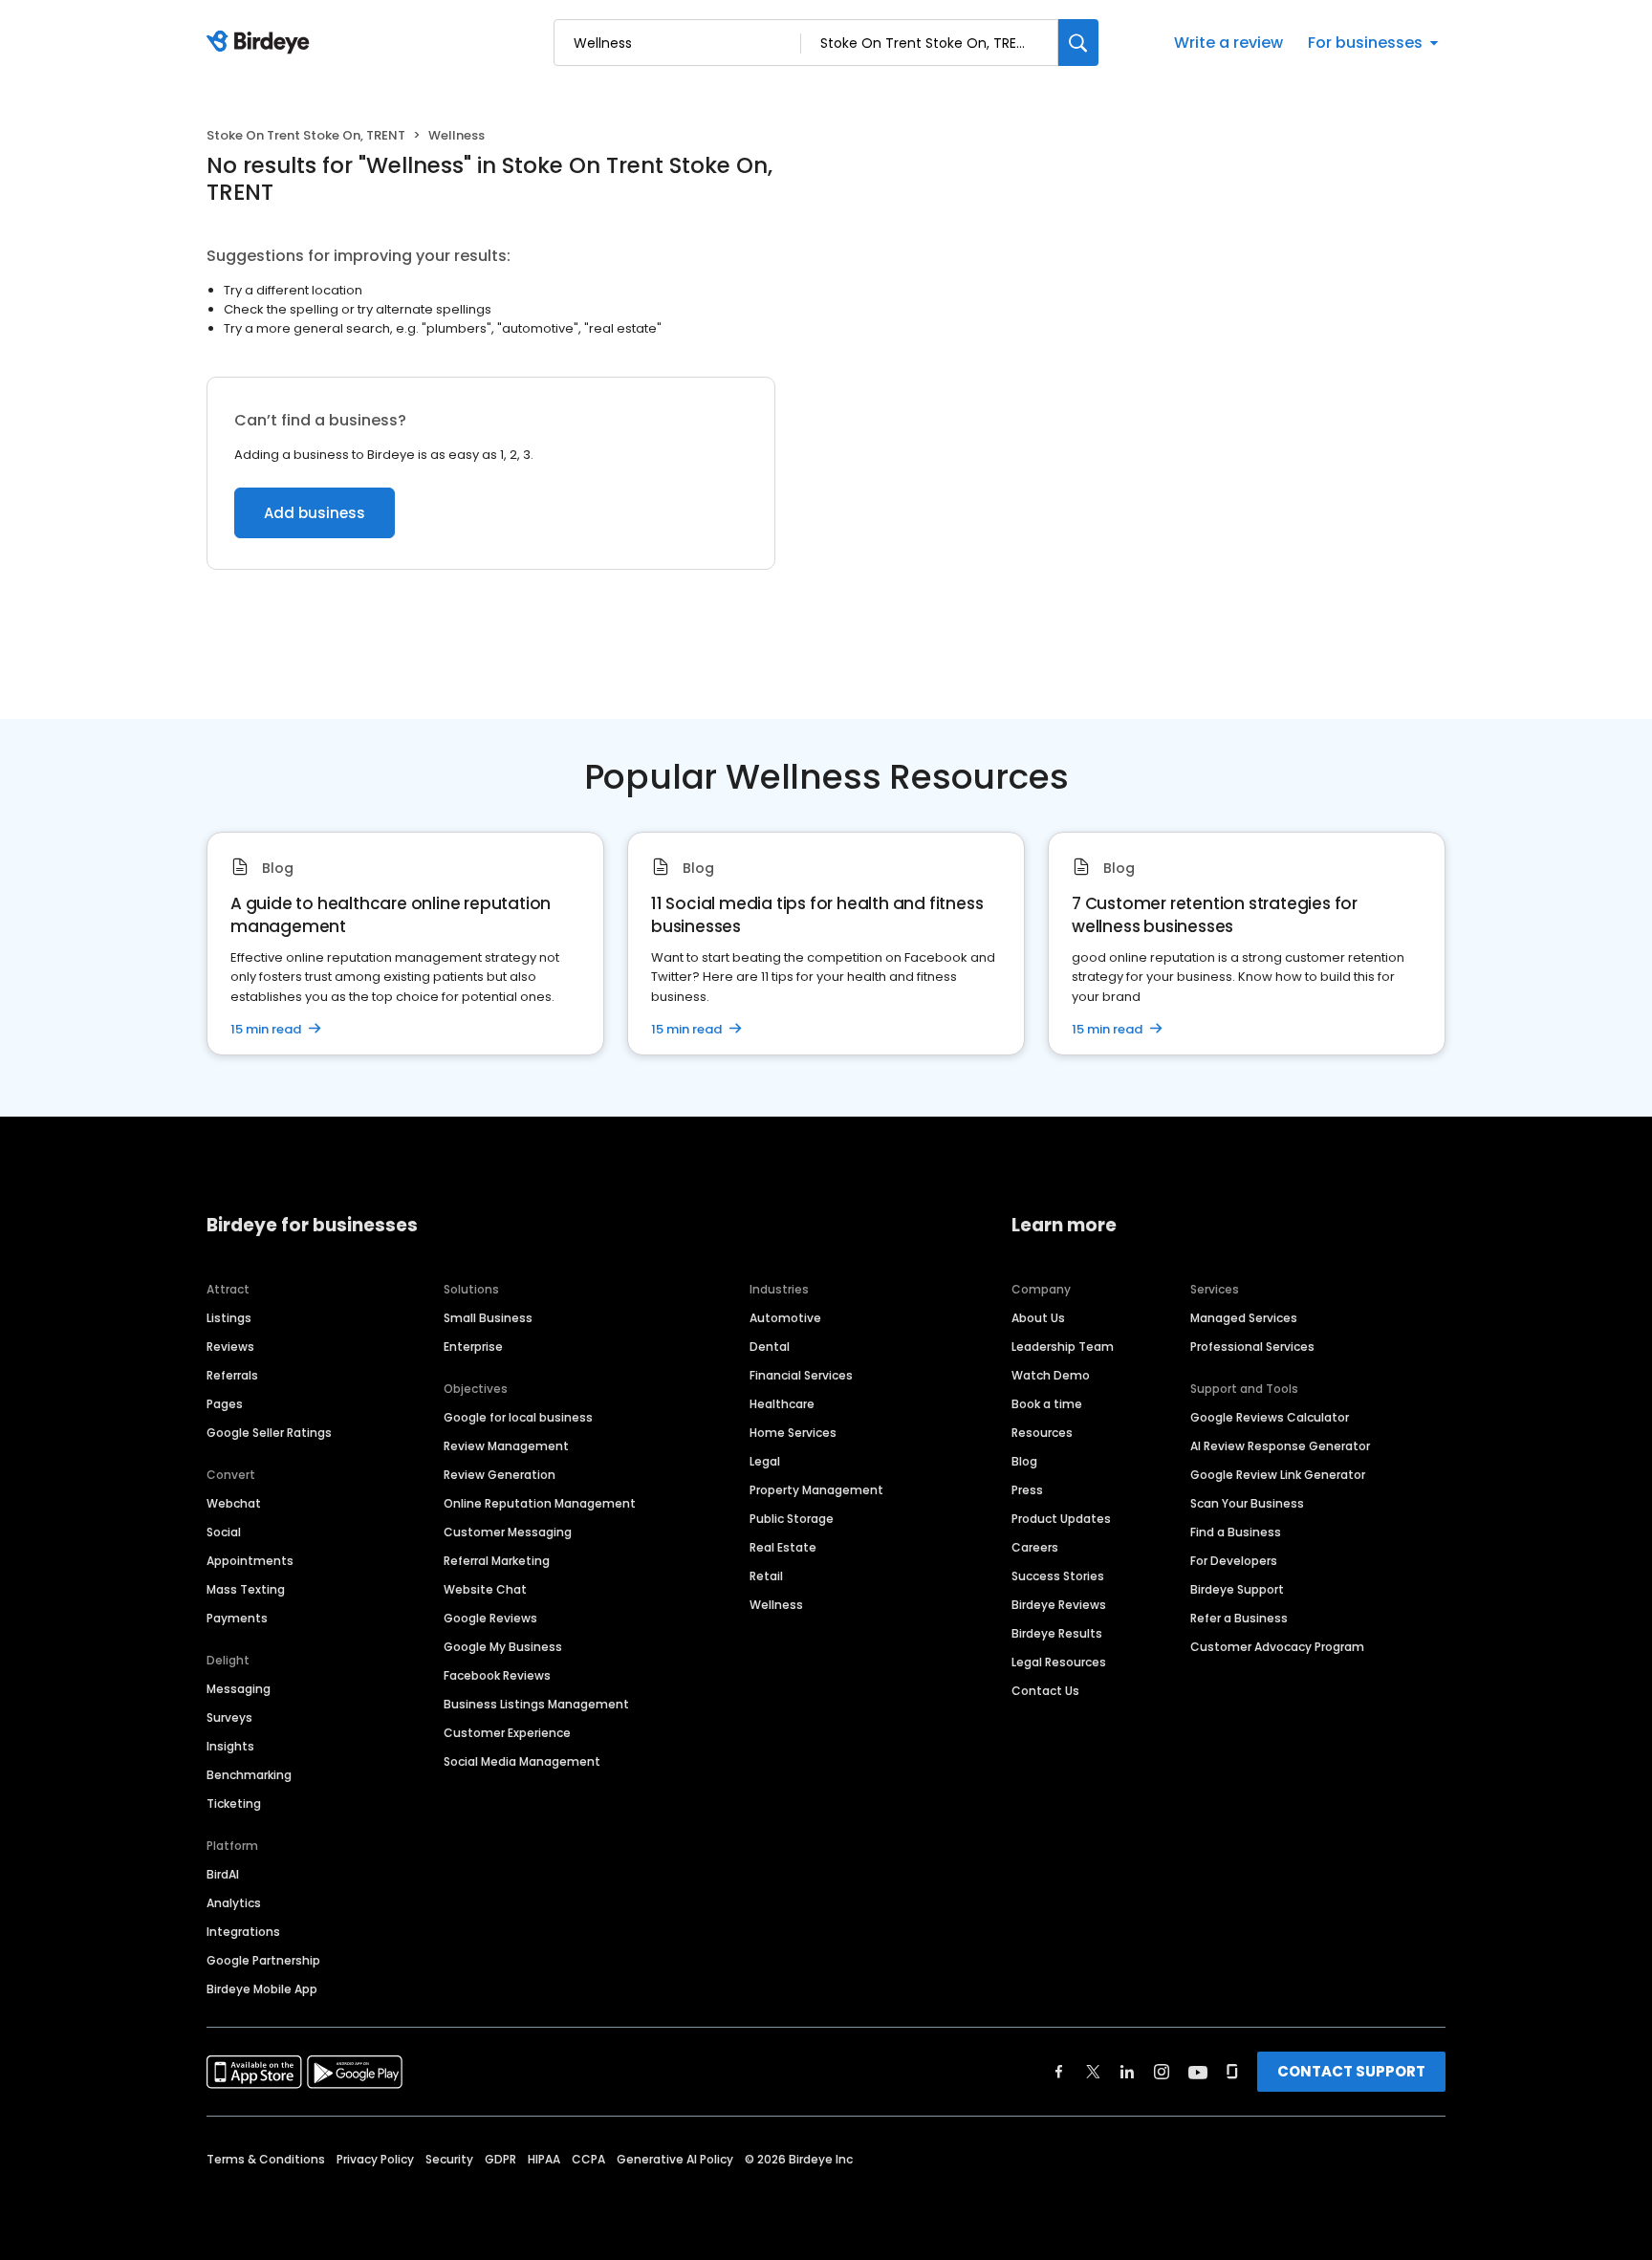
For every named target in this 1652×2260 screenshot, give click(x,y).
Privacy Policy (375, 2159)
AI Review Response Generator (1280, 1446)
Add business (315, 513)
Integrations (243, 1932)
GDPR (500, 2159)
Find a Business (1236, 1532)
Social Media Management (522, 1761)
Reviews (230, 1347)
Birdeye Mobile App (262, 1989)
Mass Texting (246, 1589)
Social (224, 1532)
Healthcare (782, 1404)
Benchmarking (249, 1775)
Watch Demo (1051, 1375)
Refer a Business (1239, 1618)
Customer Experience (507, 1733)
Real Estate (783, 1547)
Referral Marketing (497, 1561)
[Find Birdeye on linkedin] (1127, 2072)
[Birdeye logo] (261, 43)
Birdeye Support (1237, 1589)
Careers (1035, 1547)
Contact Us (1045, 1691)
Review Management (506, 1446)
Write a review (1228, 43)
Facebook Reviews (497, 1675)
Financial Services (801, 1375)
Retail (766, 1576)
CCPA (588, 2159)
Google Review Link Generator (1278, 1475)
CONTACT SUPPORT (1351, 2071)
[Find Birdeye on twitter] (1093, 2072)
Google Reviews (490, 1618)
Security (449, 2159)
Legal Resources (1059, 1662)
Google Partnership (263, 1960)
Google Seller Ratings (269, 1433)
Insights (230, 1746)
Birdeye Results (1057, 1633)
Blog (1024, 1461)
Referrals (232, 1375)
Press (1027, 1490)
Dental (770, 1347)
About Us (1038, 1318)
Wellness (776, 1605)
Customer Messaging (508, 1532)
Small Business (488, 1318)
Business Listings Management (536, 1704)
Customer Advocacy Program (1277, 1647)
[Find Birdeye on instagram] (1162, 2072)
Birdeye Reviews (1059, 1605)
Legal (765, 1461)
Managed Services (1244, 1318)
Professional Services (1252, 1347)
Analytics (234, 1903)
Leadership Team (1063, 1347)
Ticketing (234, 1804)
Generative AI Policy (675, 2159)
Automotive (785, 1318)
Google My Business (503, 1647)
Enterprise (473, 1347)
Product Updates (1061, 1519)
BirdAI (223, 1874)
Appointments (250, 1561)
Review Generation (500, 1475)
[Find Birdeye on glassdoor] (1232, 2072)
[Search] (1078, 43)
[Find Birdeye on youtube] (1198, 2072)
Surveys (229, 1717)
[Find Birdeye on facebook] (1059, 2072)
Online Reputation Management (540, 1503)
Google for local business (518, 1417)
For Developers (1234, 1561)
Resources (1042, 1433)
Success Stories (1058, 1576)
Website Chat (485, 1589)
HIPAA (544, 2159)
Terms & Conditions (266, 2159)
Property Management (816, 1490)
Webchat (234, 1503)
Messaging (239, 1689)
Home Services (793, 1433)
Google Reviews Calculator (1270, 1417)
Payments (237, 1618)
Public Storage (792, 1519)
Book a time (1047, 1404)
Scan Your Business (1247, 1503)
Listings (229, 1318)
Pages (225, 1404)
